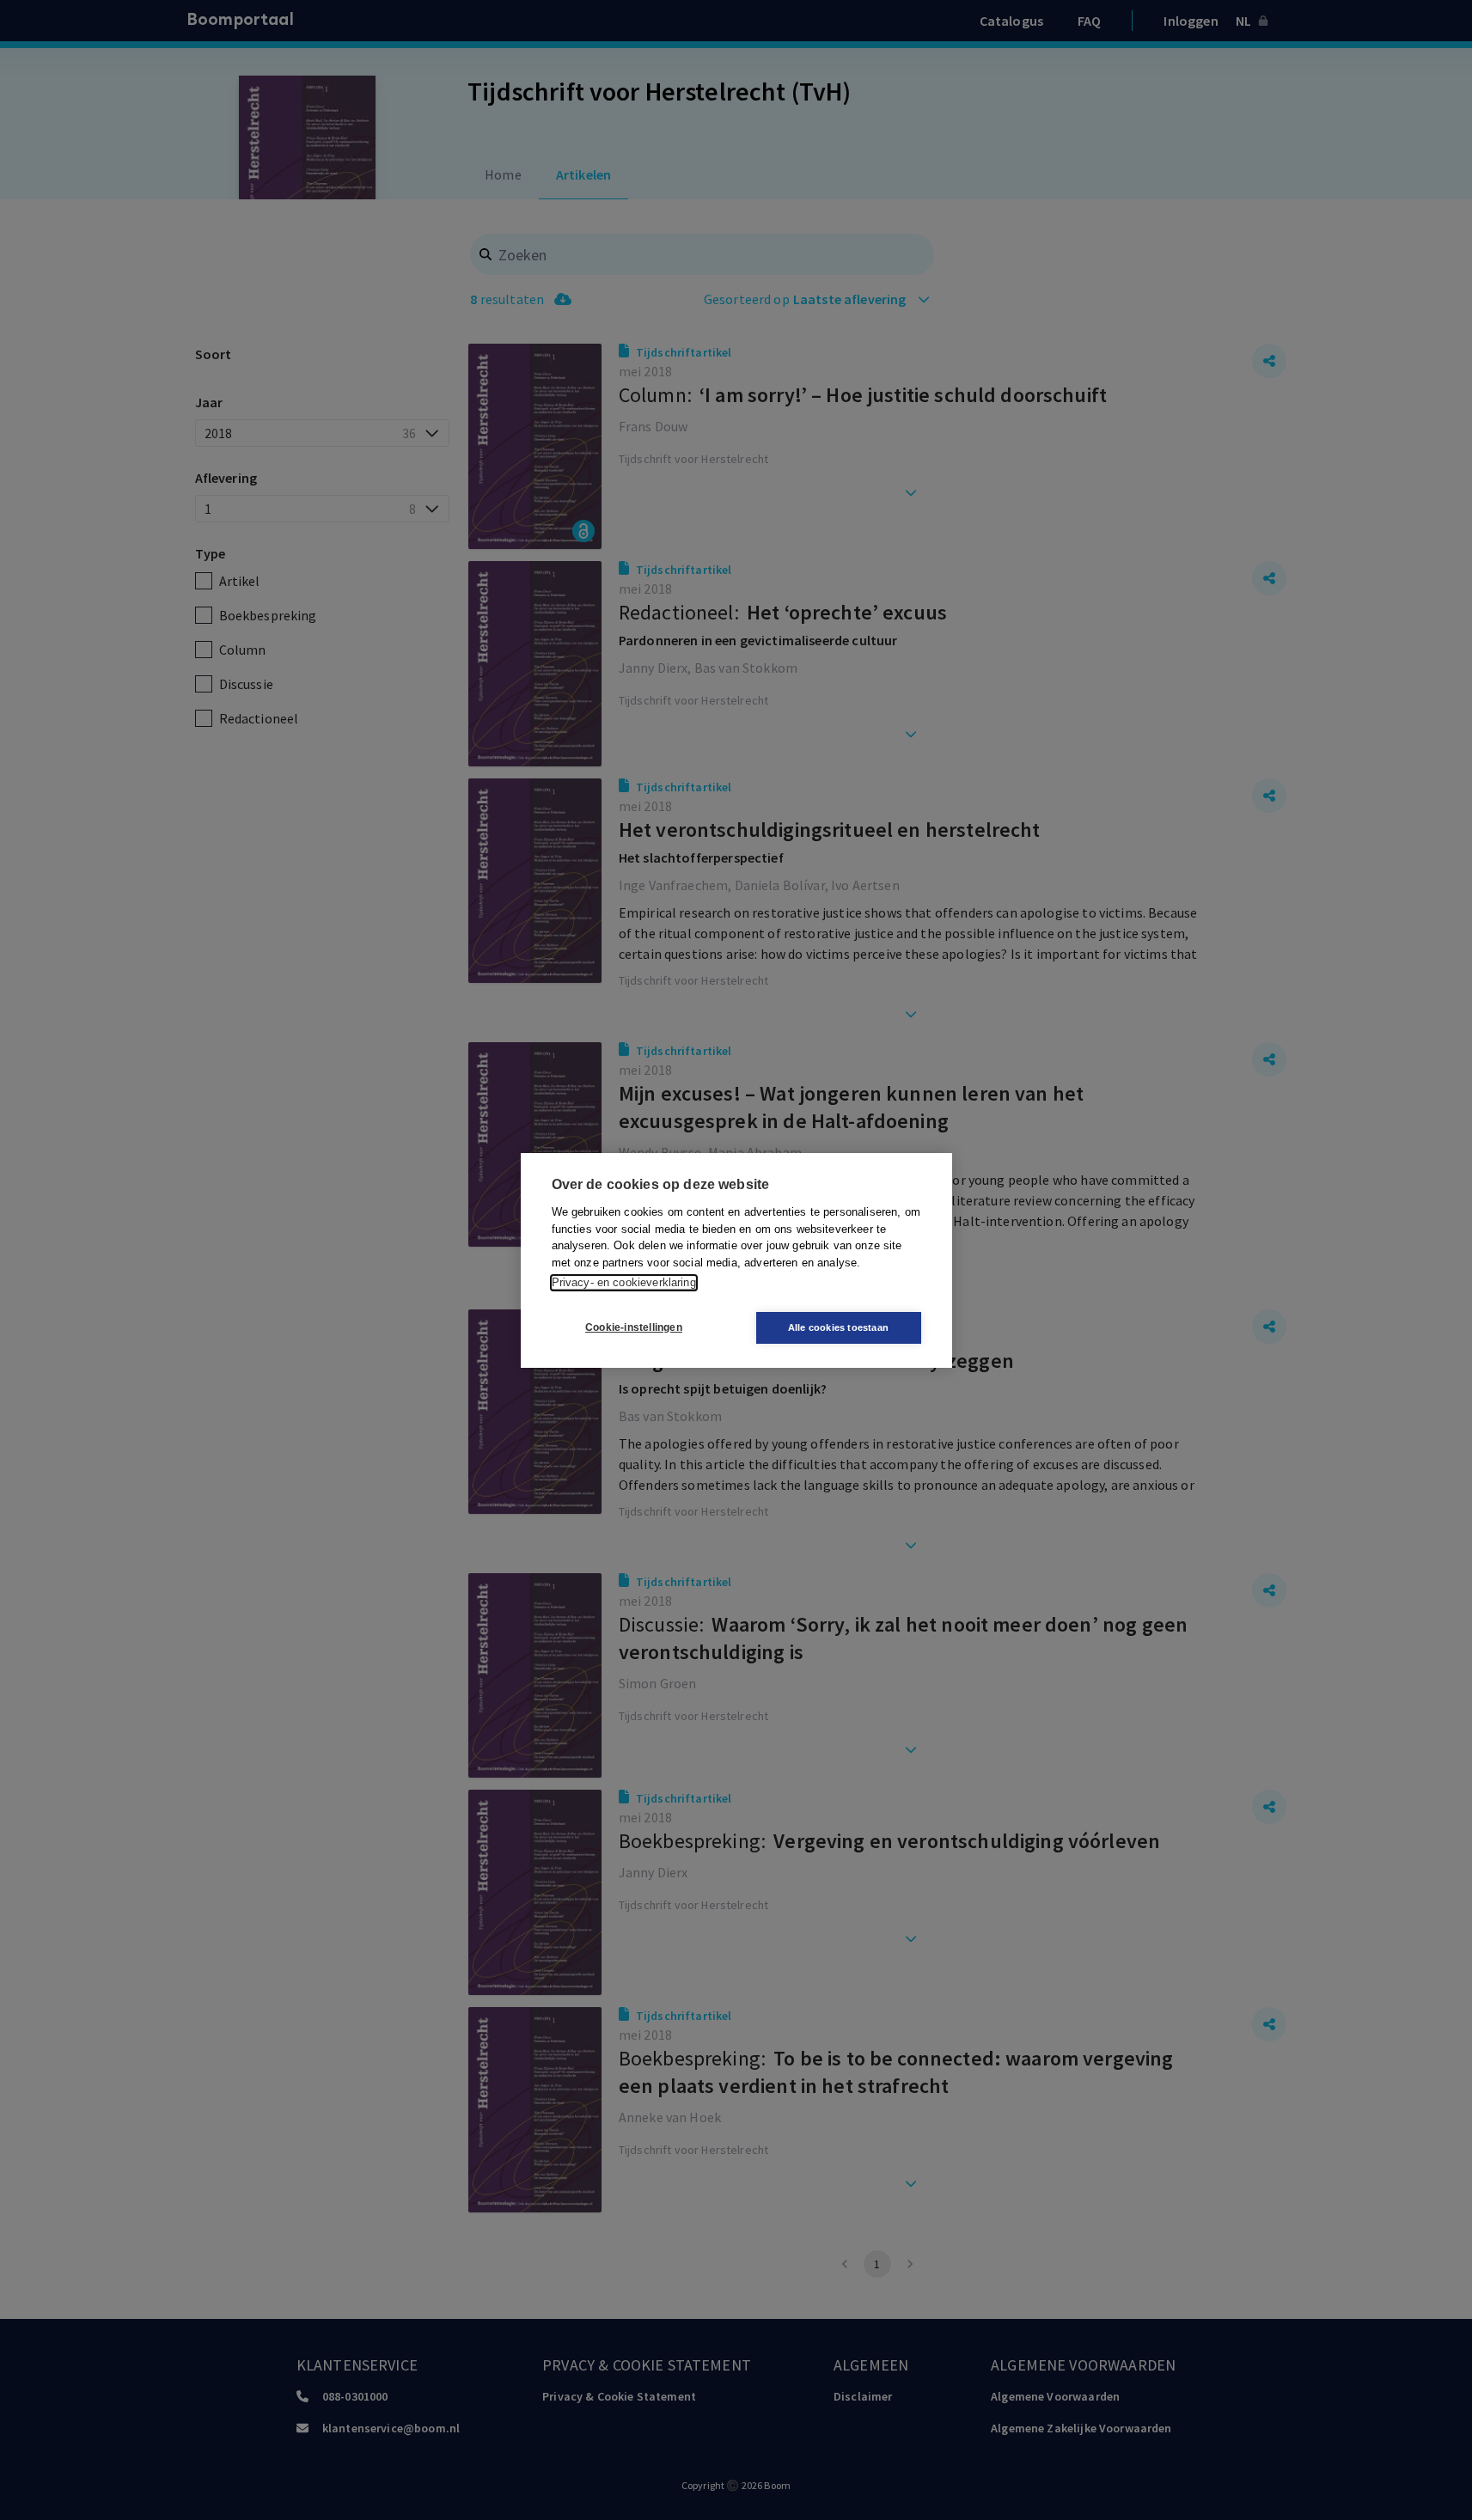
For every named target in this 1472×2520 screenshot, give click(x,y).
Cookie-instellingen (634, 1327)
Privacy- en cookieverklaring (624, 1282)
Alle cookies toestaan (838, 1327)
